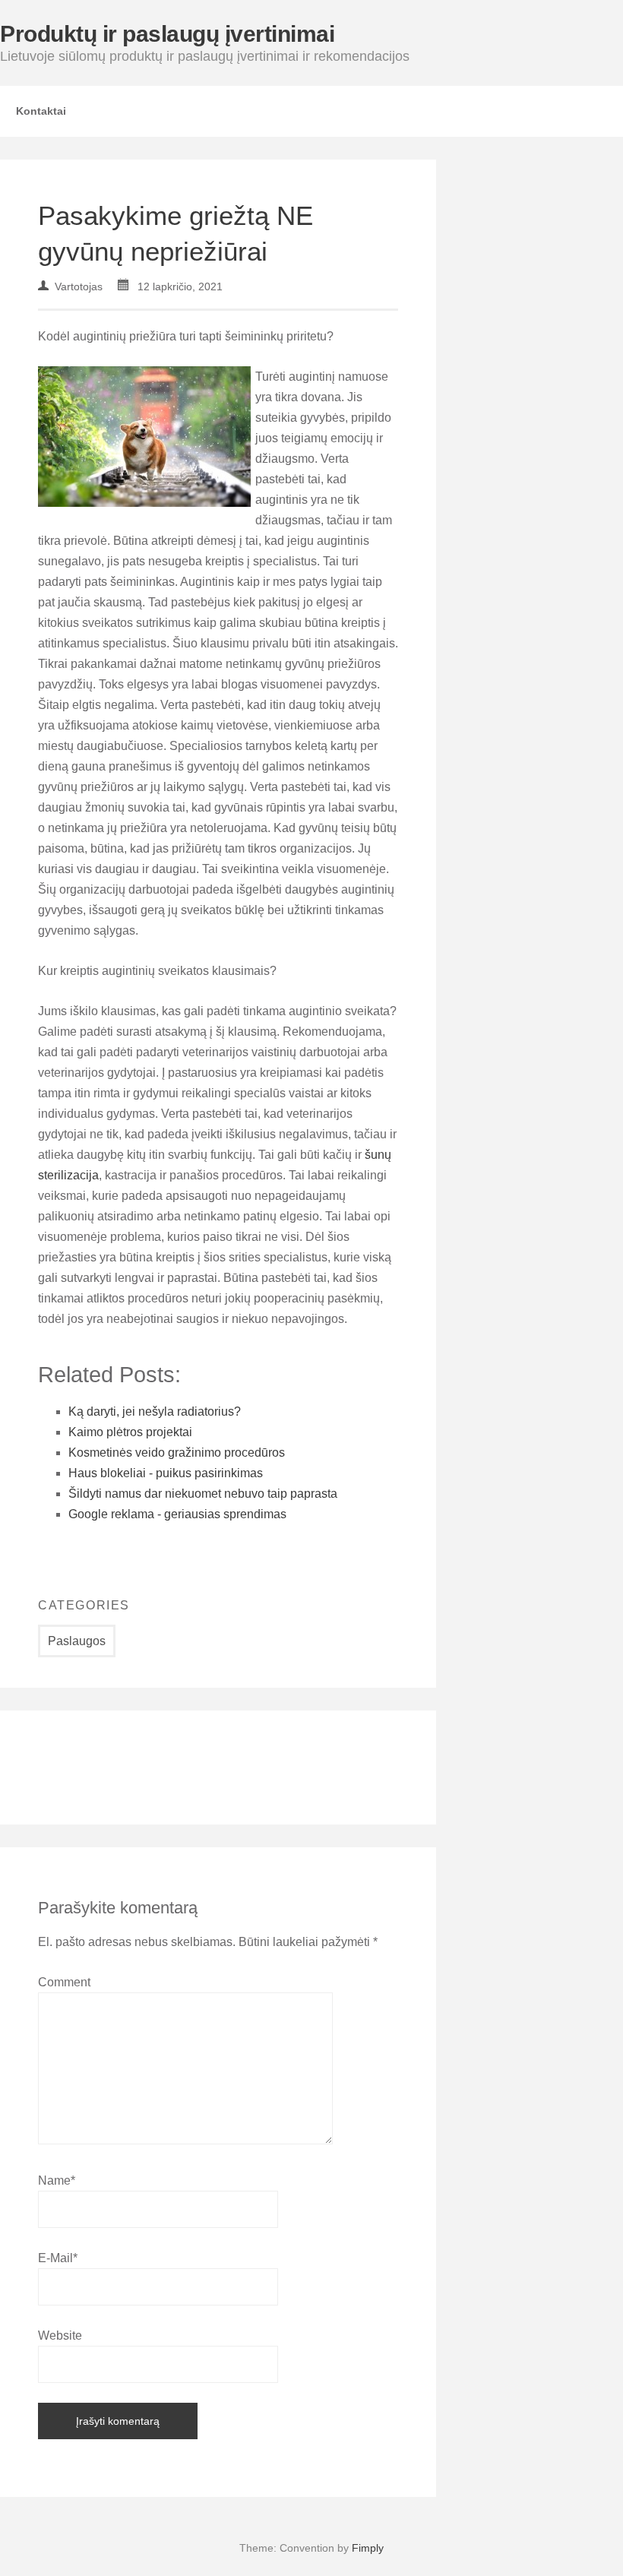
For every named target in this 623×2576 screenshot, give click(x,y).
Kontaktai (41, 111)
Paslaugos (77, 1641)
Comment (64, 1982)
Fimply (368, 2548)
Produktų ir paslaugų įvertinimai (167, 34)
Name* (57, 2180)
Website (60, 2335)
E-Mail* (58, 2258)
